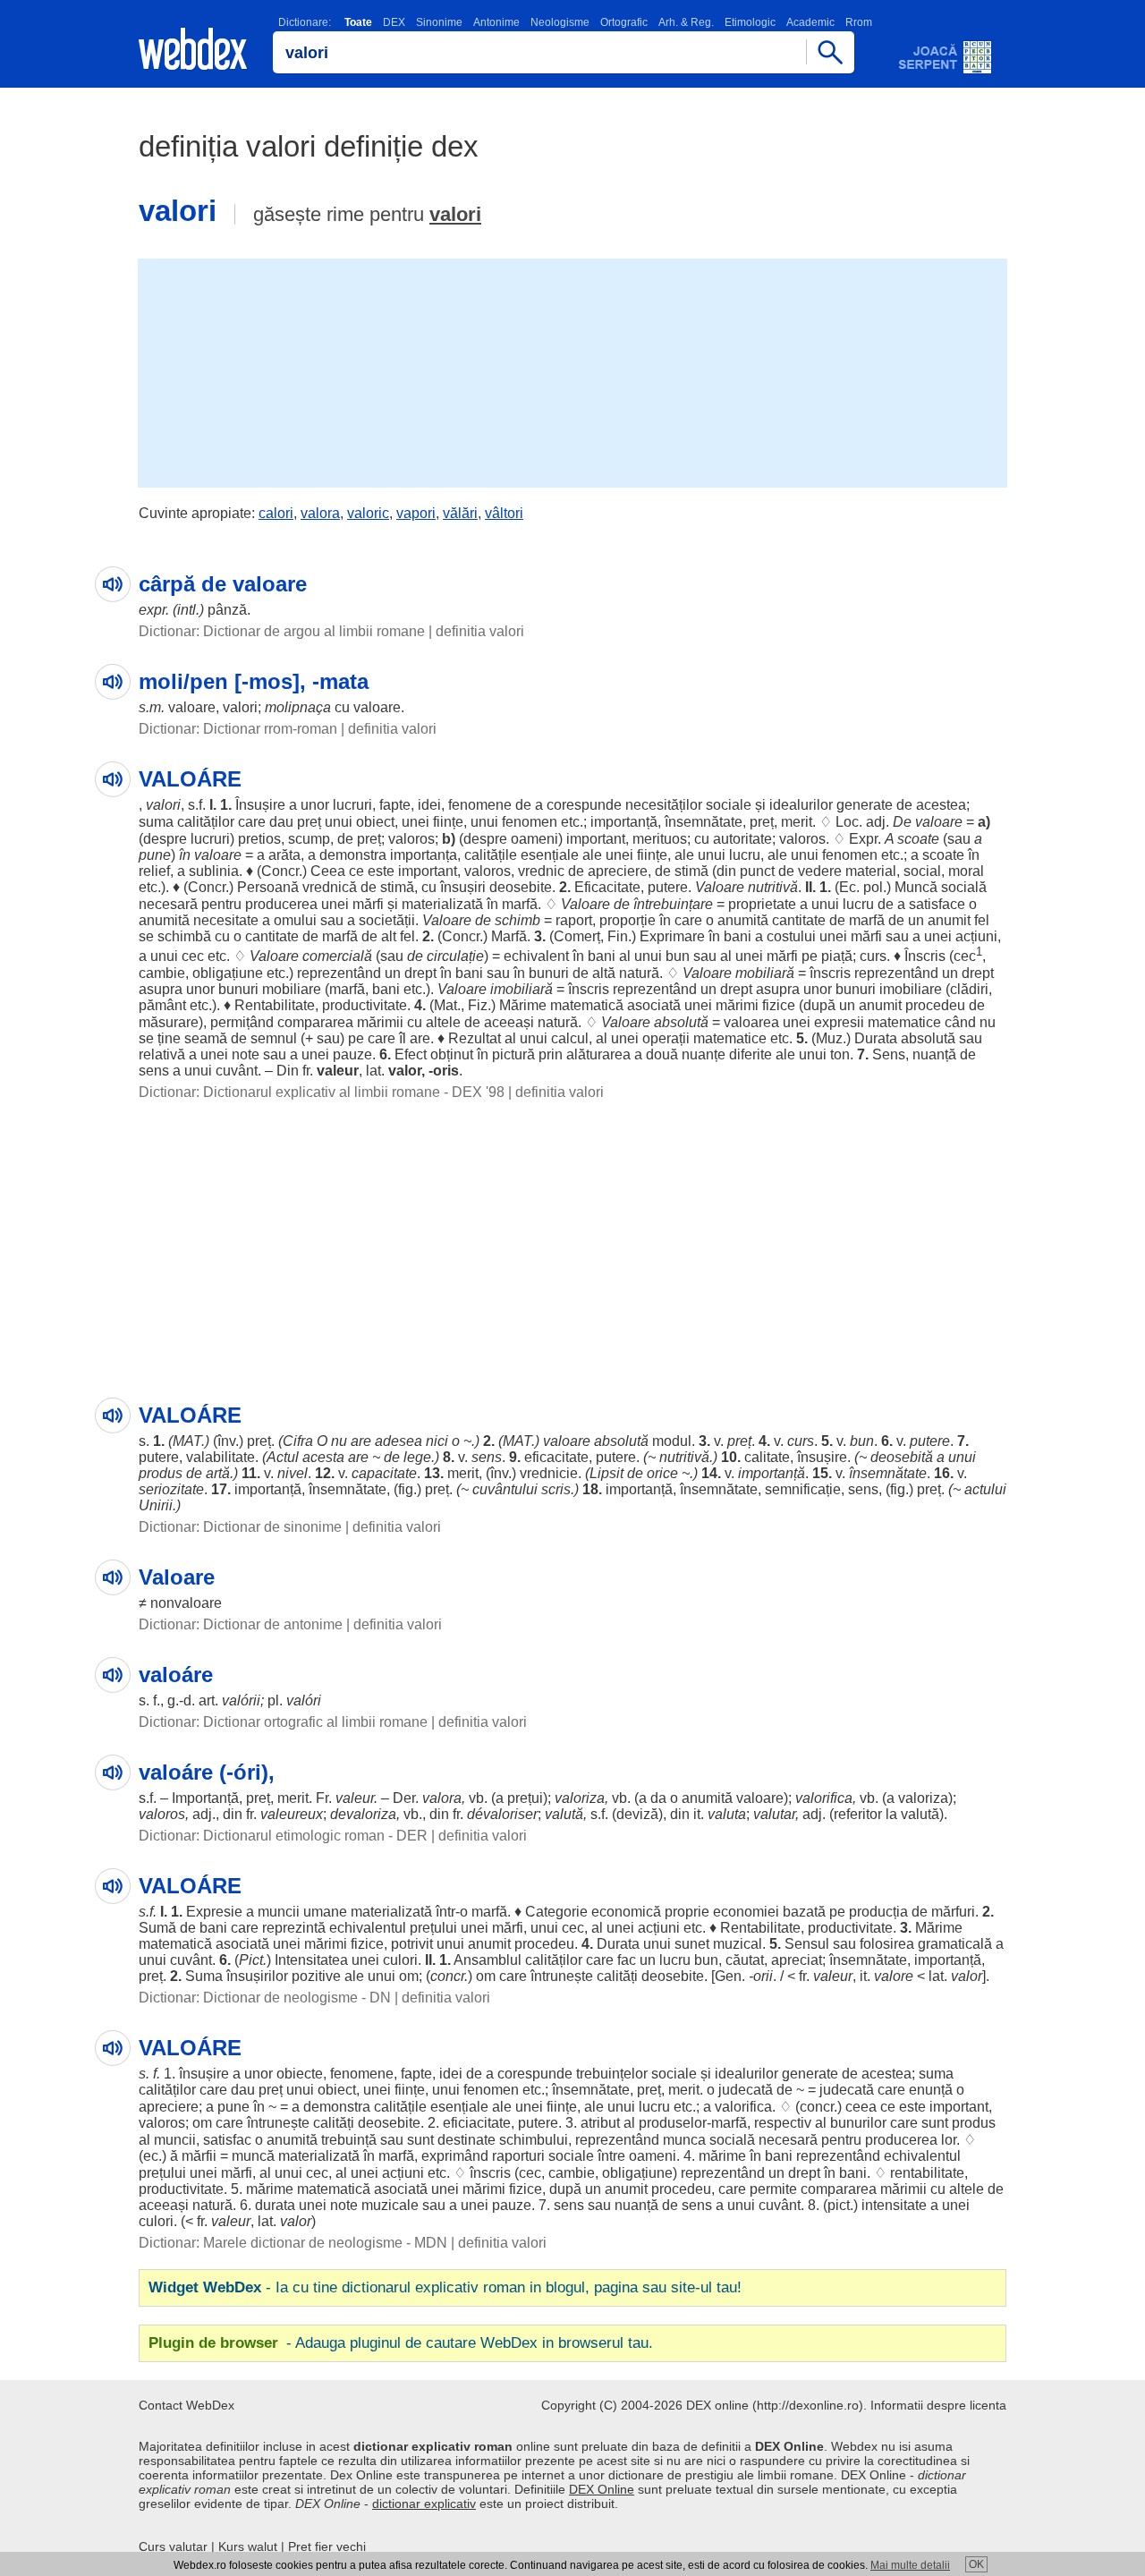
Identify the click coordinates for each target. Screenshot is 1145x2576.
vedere (820, 871)
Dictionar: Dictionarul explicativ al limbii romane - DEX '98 (322, 1092)
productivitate (365, 1005)
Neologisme (560, 22)
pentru (221, 904)
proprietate (762, 904)
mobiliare (292, 989)
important (596, 839)
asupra (161, 989)
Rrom (859, 22)
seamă (206, 1038)
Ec (848, 887)
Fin (618, 936)
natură (639, 973)
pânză (227, 610)
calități (617, 1976)
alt (389, 936)
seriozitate (171, 1489)
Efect (411, 1054)
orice (662, 1473)
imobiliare (911, 989)
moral (966, 871)
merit (797, 822)
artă (218, 1473)
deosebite (521, 887)
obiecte (300, 2074)
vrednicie (549, 1473)
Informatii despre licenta (938, 2405)
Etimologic (750, 22)
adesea (399, 1441)
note (246, 1054)
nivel (293, 1473)
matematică (587, 1005)
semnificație (803, 1489)
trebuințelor (612, 2074)
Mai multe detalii (910, 2565)
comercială (337, 956)
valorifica (824, 1798)
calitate (767, 1457)
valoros (411, 839)
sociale (729, 805)
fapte (395, 805)
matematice (904, 1022)
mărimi (737, 1005)
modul (672, 1441)
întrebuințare (673, 904)
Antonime (496, 22)
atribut (600, 2123)
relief (154, 871)
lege (417, 1457)
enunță (931, 2090)
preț (309, 822)
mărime (722, 2156)
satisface (937, 904)
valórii (241, 1700)
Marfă (509, 936)
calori (276, 513)
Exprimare (672, 936)
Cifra (298, 1441)
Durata (876, 1038)
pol (873, 887)
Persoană (268, 887)
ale (592, 855)
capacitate (384, 1473)
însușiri (463, 887)
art (207, 1700)
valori (455, 214)
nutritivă (773, 887)
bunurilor (858, 2123)
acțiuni (976, 936)
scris (556, 1489)
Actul (283, 1457)
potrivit (412, 1944)
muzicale (390, 2205)
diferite (751, 1054)
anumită (164, 920)
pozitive (316, 1976)
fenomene (480, 805)
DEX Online (602, 2489)
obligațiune (228, 973)
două (662, 1054)
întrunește (562, 1976)
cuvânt (237, 1071)
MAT (187, 1441)
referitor (858, 1814)
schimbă (184, 936)
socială (964, 887)
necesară (168, 904)
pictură (513, 1054)
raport (574, 920)
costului (791, 936)
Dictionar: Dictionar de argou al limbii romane (282, 631)
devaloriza (363, 1814)
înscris (830, 973)
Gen (728, 1976)
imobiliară (522, 989)
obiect (375, 822)
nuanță (934, 1054)
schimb (517, 920)
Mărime (523, 1005)
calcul (570, 1038)
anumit (949, 920)
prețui (525, 1798)
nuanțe (704, 1054)
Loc (847, 822)
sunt (935, 2123)
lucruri (352, 805)
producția (878, 1912)
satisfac (227, 2140)
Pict (251, 1960)
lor (949, 2140)
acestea (941, 805)
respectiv (783, 2123)
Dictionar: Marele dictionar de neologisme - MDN (293, 2243)
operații (666, 1038)
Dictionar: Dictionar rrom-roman (238, 729)
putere (668, 887)
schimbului (534, 2140)
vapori (416, 513)
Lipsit (606, 1473)
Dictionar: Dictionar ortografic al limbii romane (283, 1722)
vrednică (330, 887)
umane (325, 1912)
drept (420, 973)
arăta (284, 855)
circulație (455, 956)
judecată (746, 2090)
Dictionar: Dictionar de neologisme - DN (265, 1998)
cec (193, 956)
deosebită (902, 1457)
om (409, 1976)
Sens (889, 1054)
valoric (368, 513)
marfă (520, 904)
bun (678, 956)
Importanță (205, 1798)
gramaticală (955, 1944)
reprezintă (294, 1928)
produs (161, 1473)
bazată (804, 1912)
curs (873, 956)
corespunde (584, 805)
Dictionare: (305, 22)
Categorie (556, 1912)
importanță (624, 822)
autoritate (742, 839)
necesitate (226, 920)
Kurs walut (248, 2546)
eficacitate (556, 1457)
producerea (281, 904)
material (871, 871)
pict (839, 2205)
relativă (162, 1054)
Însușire (260, 805)
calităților (206, 822)
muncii (279, 1912)
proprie (687, 1912)
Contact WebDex (187, 2405)
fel (982, 920)
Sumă (157, 1928)
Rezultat (475, 1038)
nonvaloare (186, 1603)
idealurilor (801, 805)
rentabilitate (927, 2173)
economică (626, 1912)
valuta (727, 1814)
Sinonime (439, 22)
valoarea (751, 1022)
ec (151, 2156)
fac (627, 1960)
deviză (637, 1814)
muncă (253, 2156)
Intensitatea (311, 1960)
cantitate (799, 920)
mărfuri (953, 1912)
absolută (681, 1022)
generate (865, 805)
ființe (448, 822)
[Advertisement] (572, 371)
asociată (654, 1005)
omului (295, 920)
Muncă (916, 887)
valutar (774, 1814)
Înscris (925, 956)
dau (281, 822)
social (922, 871)
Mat (445, 1005)
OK (976, 2564)
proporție (628, 920)
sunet (692, 1944)
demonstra (353, 855)
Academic (810, 22)
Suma (204, 1976)
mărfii (199, 2156)
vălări (460, 513)
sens (154, 1071)
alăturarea (598, 1054)
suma (156, 822)
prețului (433, 1928)
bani (738, 936)
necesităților (664, 805)
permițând (242, 1022)
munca (684, 2140)
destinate (466, 2140)
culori (400, 1960)
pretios (259, 839)
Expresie (214, 1912)
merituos (660, 839)
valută (564, 1814)
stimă (691, 871)
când (960, 1022)
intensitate (894, 2205)
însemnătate (704, 822)
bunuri (549, 973)
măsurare (169, 1022)
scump (309, 839)
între (611, 2156)
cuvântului (505, 1489)
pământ (162, 1005)
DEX (394, 22)
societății (387, 920)
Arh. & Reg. (686, 22)
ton (840, 1054)
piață (837, 956)
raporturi (518, 2156)
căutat (745, 1960)
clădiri (969, 989)
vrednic (541, 871)
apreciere (618, 871)
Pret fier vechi (327, 2546)
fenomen (530, 822)
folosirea (887, 1944)
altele (443, 1022)
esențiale (550, 855)
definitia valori (480, 631)
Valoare (720, 887)
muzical (738, 1944)
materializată (442, 904)
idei (429, 805)
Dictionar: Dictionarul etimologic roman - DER (283, 1836)
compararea (315, 1022)
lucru (745, 855)
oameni (534, 839)
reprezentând (339, 973)
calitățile (491, 855)
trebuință (349, 2140)
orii (763, 1976)
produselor (673, 2123)
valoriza (580, 1798)
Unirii (156, 1505)
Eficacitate (607, 887)
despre (165, 839)
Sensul (807, 1944)
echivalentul (368, 1928)
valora (320, 513)
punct (757, 871)
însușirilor (257, 1976)
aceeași (509, 1022)
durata (275, 2205)
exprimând (455, 2156)
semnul (274, 1038)
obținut (452, 1054)
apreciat (797, 1960)
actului (985, 1489)
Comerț (577, 936)
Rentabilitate (275, 1005)
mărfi (368, 904)
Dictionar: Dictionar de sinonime (240, 1527)
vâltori (504, 513)
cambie (162, 973)
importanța (424, 855)
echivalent (536, 956)
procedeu (935, 1005)
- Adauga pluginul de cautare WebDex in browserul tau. (401, 2343)
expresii (839, 1022)
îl (403, 1038)
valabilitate (221, 1457)
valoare (192, 707)
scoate (918, 839)
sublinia (214, 871)
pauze (352, 1054)
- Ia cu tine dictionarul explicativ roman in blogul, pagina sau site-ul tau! (445, 2287)
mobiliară (765, 973)
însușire (822, 1457)
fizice (779, 1005)
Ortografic (624, 22)
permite (773, 2189)
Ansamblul (488, 1960)
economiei (746, 1912)
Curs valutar (173, 2546)
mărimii (380, 1022)
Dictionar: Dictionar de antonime (241, 1624)
